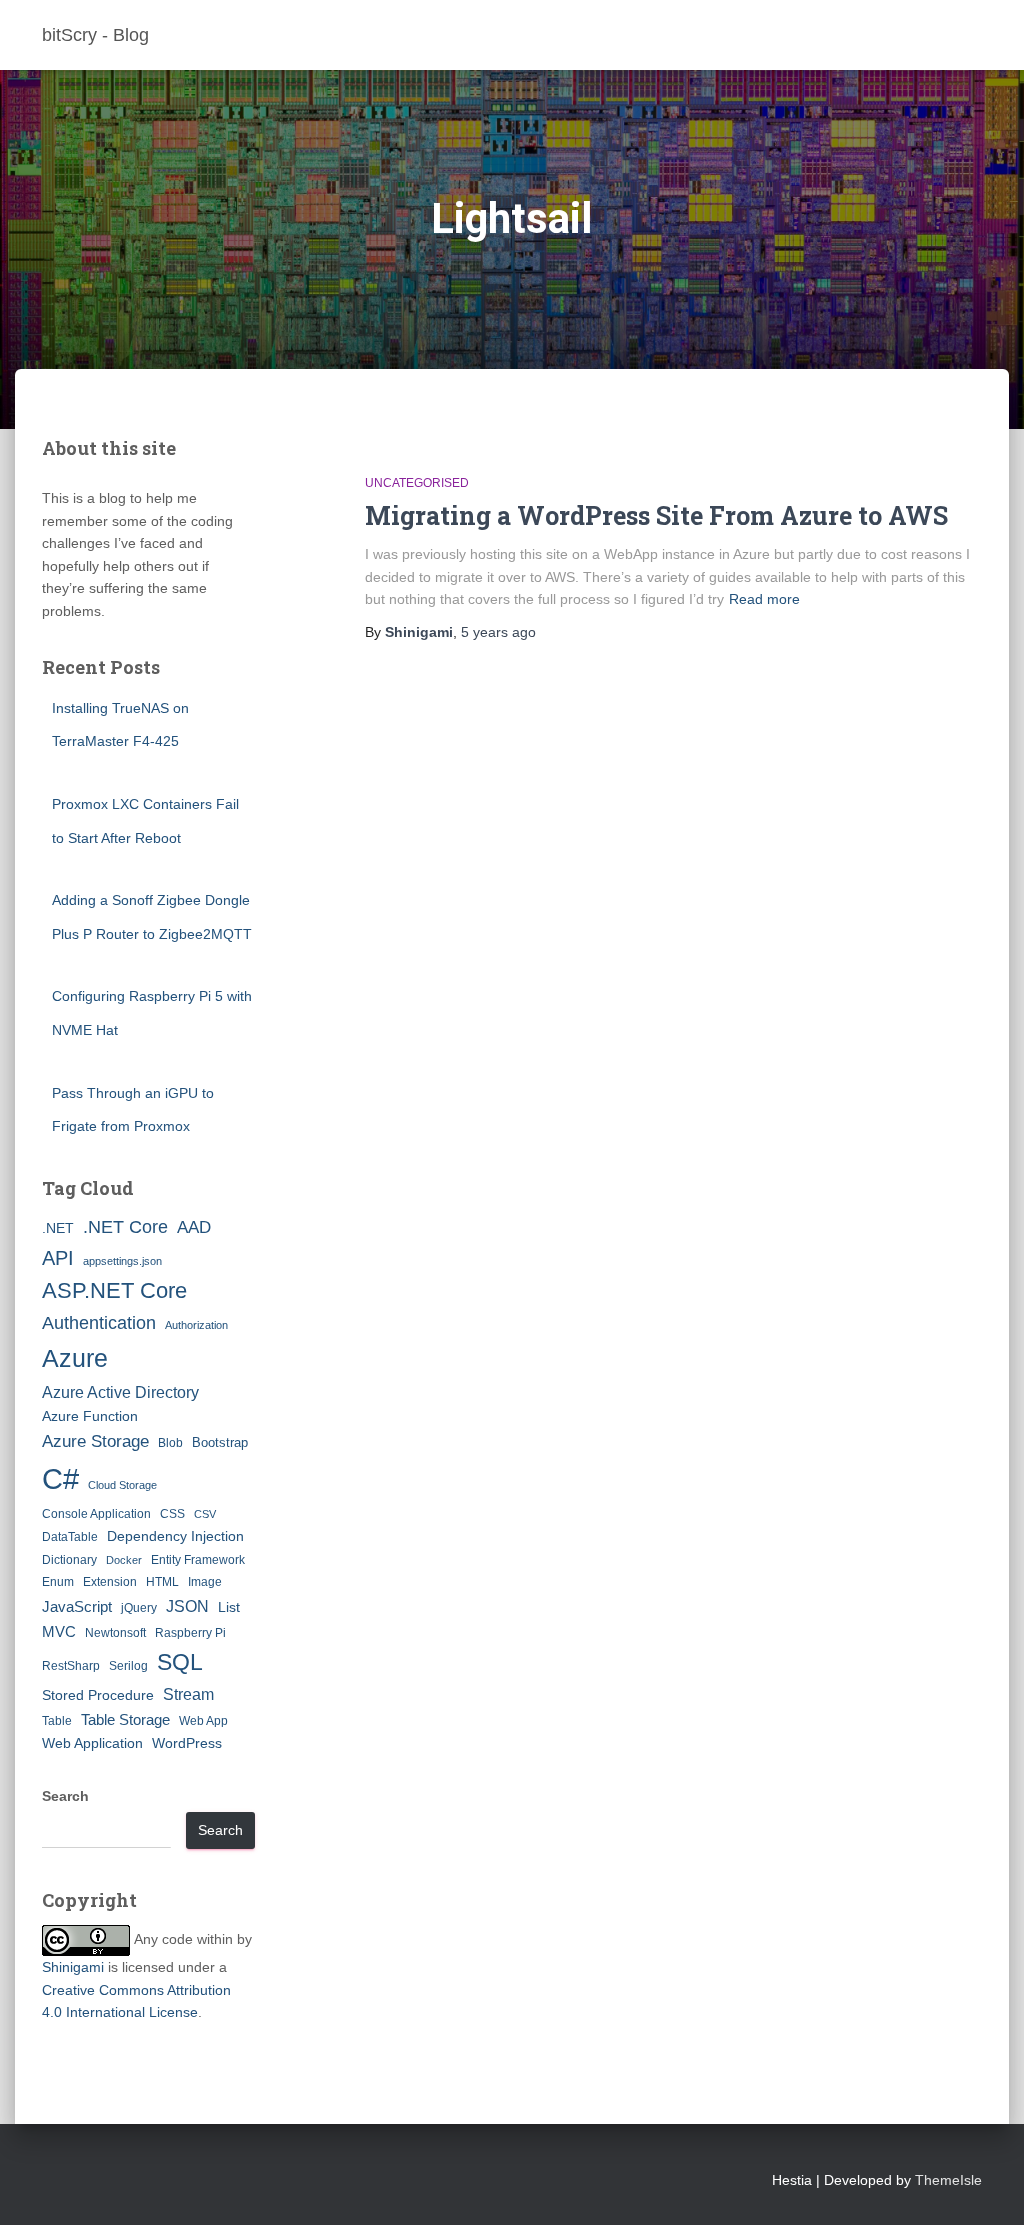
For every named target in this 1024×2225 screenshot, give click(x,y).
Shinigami (73, 1967)
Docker (124, 1560)
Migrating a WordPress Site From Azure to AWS (656, 515)
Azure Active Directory (120, 1392)
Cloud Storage (122, 1485)
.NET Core (125, 1227)
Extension (110, 1582)
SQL (180, 1662)
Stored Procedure (98, 1695)
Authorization (196, 1325)
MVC (59, 1631)
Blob (170, 1443)
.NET (58, 1228)
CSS (172, 1514)
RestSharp (71, 1666)
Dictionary (69, 1560)
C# (60, 1478)
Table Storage (125, 1719)
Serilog (128, 1666)
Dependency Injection (175, 1536)
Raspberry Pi (190, 1633)
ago (498, 632)
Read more (764, 599)
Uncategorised (417, 483)
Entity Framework (198, 1560)
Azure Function (90, 1416)
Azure (75, 1358)
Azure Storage (95, 1441)
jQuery (139, 1608)
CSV (205, 1514)
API (58, 1258)
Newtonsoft (115, 1633)
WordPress (187, 1743)
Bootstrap (220, 1442)
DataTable (70, 1537)
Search (65, 1796)
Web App (203, 1721)
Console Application (96, 1514)
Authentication (99, 1323)
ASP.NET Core (114, 1290)
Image (205, 1582)
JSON (187, 1606)
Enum (58, 1582)
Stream (188, 1694)
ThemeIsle (948, 2180)
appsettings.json (122, 1261)
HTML (162, 1582)
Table (57, 1721)
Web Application (92, 1743)
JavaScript (77, 1606)
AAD (194, 1227)
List (229, 1607)
